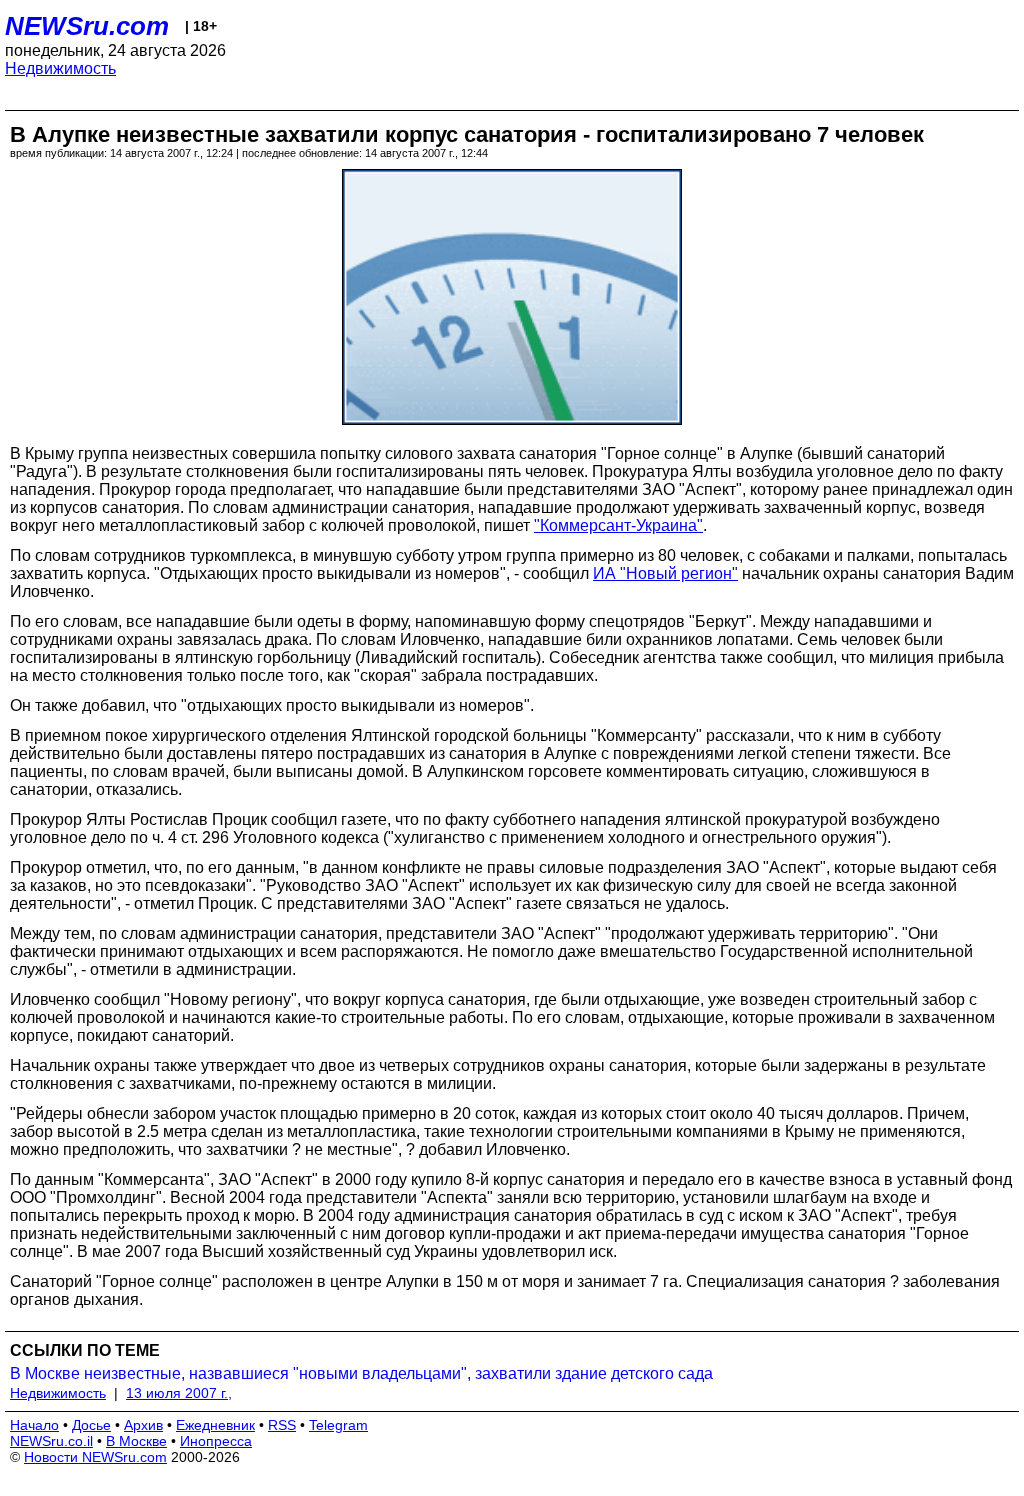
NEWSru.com (87, 26)
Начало (34, 1425)
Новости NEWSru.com (95, 1457)
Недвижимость (60, 68)
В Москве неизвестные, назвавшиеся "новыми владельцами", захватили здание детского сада (361, 1373)
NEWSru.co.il (51, 1441)
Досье (91, 1425)
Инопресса (216, 1441)
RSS (282, 1425)
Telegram (338, 1425)
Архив (143, 1425)
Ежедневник (215, 1425)
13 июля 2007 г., (179, 1393)
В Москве (136, 1441)
